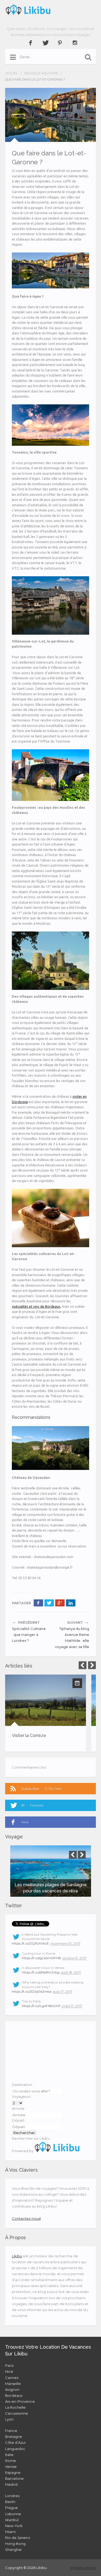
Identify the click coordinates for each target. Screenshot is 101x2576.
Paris (9, 2365)
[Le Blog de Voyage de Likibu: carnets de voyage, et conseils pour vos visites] (51, 9)
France (11, 2431)
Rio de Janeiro (18, 2538)
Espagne (13, 2472)
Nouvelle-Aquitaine (41, 73)
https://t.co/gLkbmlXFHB (41, 1958)
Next (92, 1665)
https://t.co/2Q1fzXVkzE (30, 1943)
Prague (11, 2508)
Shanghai (13, 2550)
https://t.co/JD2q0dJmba (32, 1991)
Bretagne (14, 2437)
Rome (11, 2461)
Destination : (23, 2085)
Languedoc (15, 2449)
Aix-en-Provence (20, 2401)
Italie (9, 2455)
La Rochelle (15, 2407)
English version (83, 2568)
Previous (83, 1665)
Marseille (13, 2384)
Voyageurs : (22, 2096)
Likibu (17, 2256)
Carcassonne (17, 2413)
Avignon (12, 2389)
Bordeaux (14, 2395)
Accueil (11, 73)
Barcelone (14, 2478)
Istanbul (12, 2520)
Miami (10, 2532)
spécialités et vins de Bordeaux (36, 1306)
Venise (11, 2467)
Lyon (9, 2419)
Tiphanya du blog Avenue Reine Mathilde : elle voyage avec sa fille (72, 1638)
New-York (14, 2526)
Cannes (12, 2378)
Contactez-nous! (26, 2218)
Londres (12, 2496)
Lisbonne (13, 2514)
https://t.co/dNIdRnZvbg (41, 1972)
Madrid (11, 2484)
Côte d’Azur (15, 2442)
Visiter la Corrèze (29, 1735)
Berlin (10, 2502)
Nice (9, 2371)
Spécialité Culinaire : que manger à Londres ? (29, 1635)
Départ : (19, 2120)
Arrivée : (19, 2108)
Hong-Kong (15, 2544)
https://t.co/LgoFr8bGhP (41, 2006)
